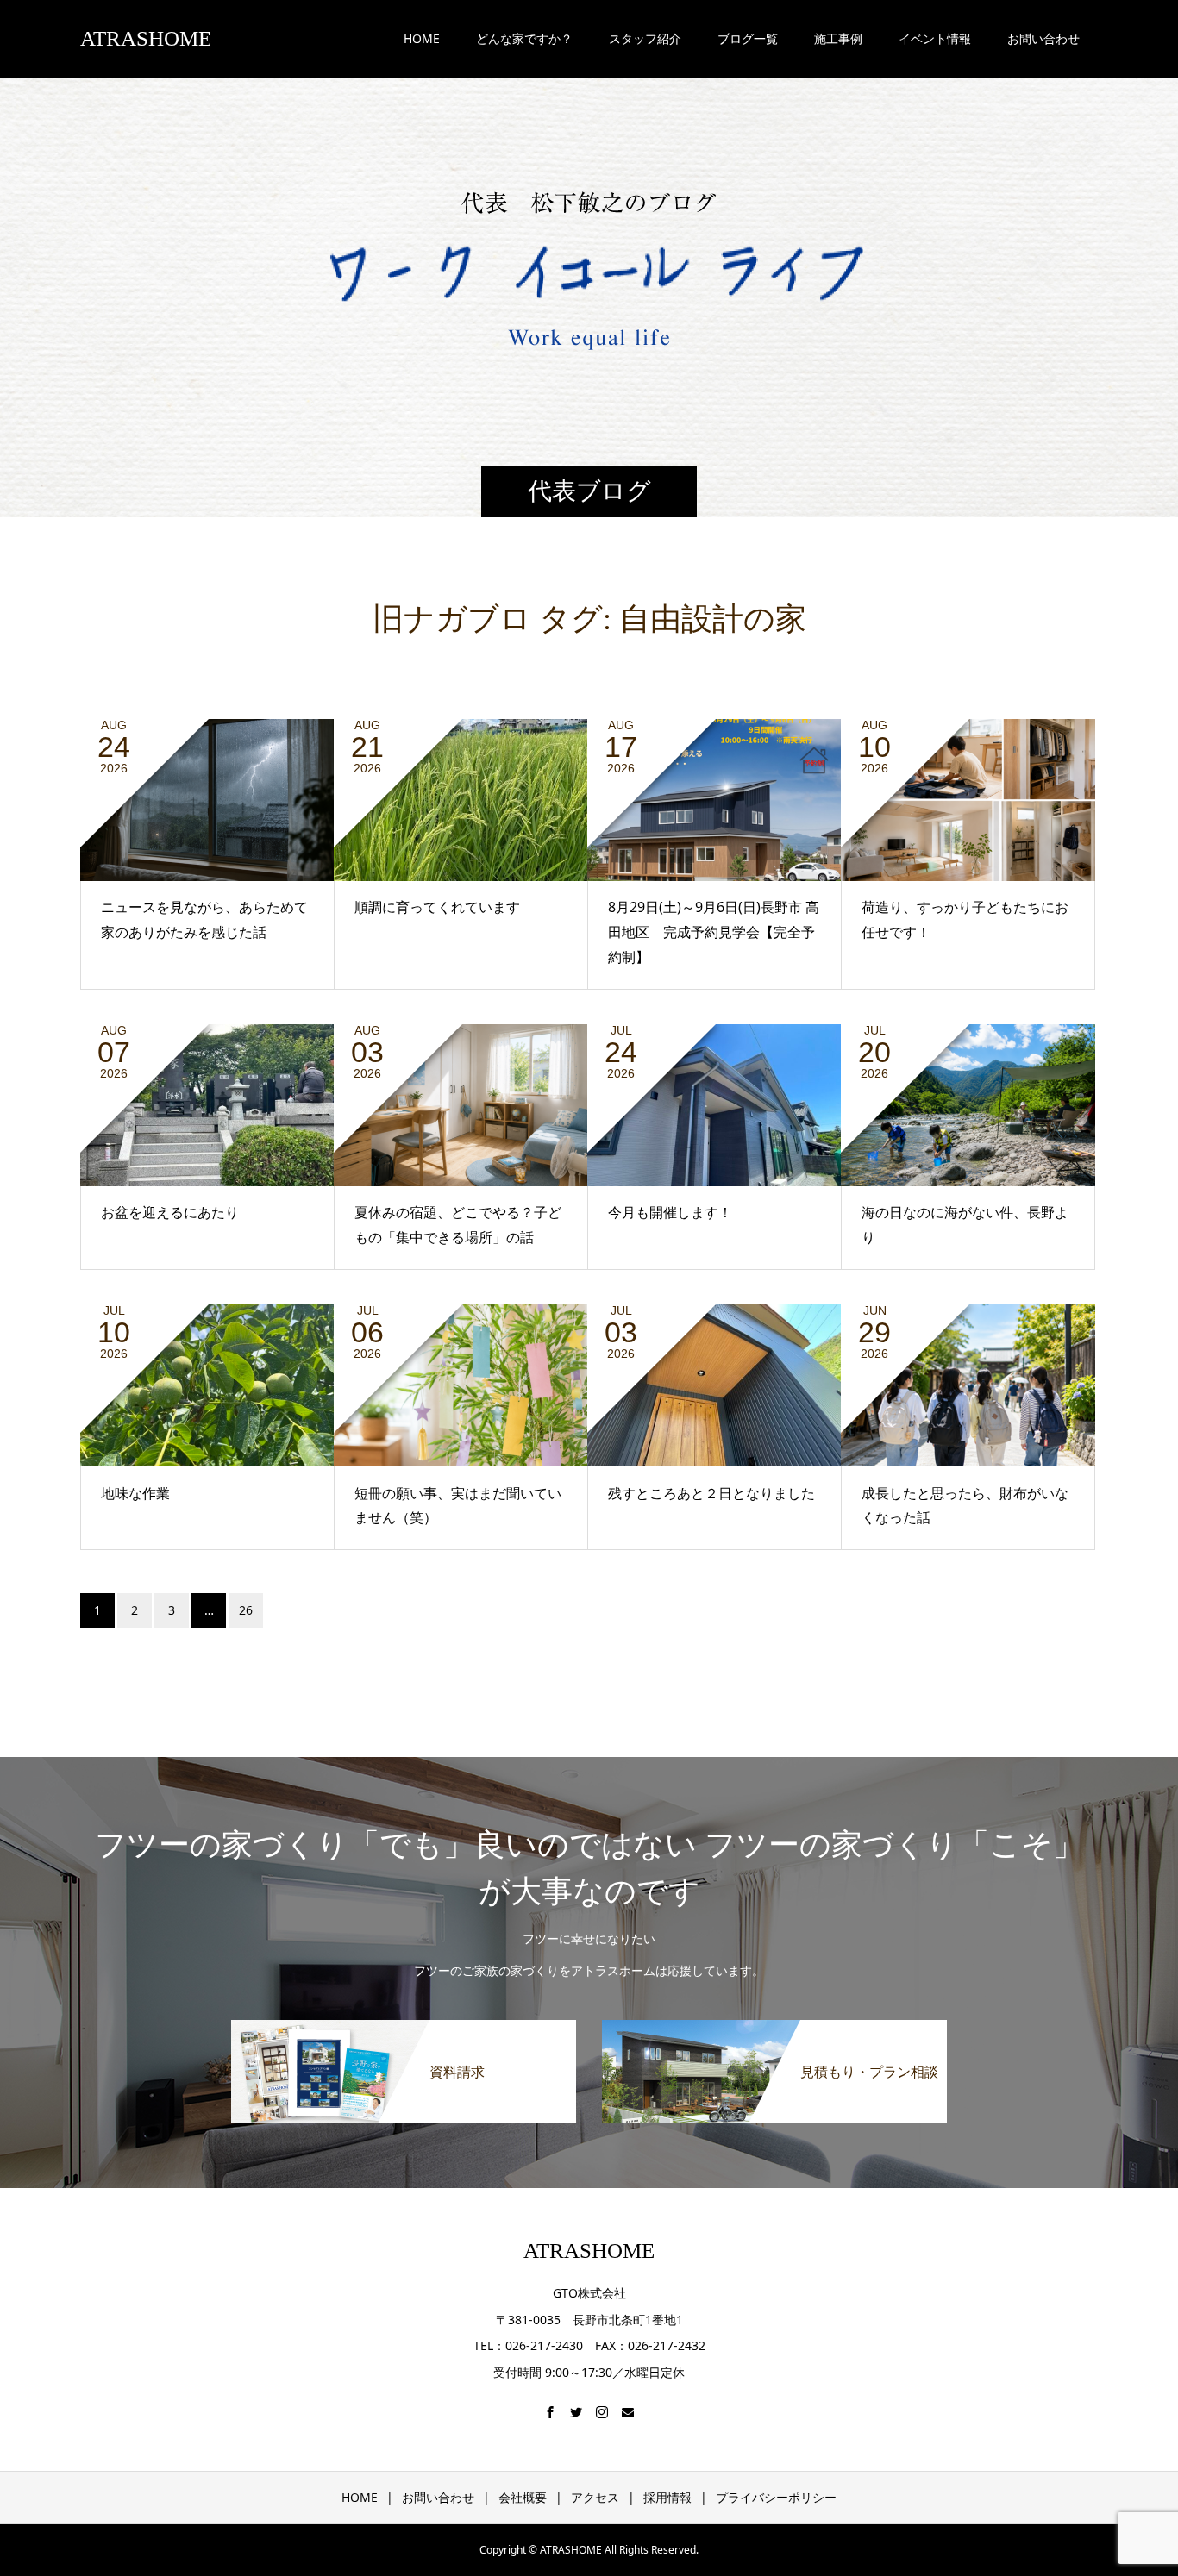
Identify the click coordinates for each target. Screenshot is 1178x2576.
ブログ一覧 (748, 38)
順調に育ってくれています (437, 907)
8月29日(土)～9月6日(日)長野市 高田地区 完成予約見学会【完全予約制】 (714, 932)
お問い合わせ (438, 2497)
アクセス (595, 2497)
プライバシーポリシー (776, 2497)
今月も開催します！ (670, 1212)
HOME (422, 38)
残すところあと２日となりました (711, 1493)
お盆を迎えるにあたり (170, 1212)
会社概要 (523, 2497)
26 (246, 1610)
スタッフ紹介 (645, 38)
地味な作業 (135, 1493)
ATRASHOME (146, 38)
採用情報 (667, 2497)
